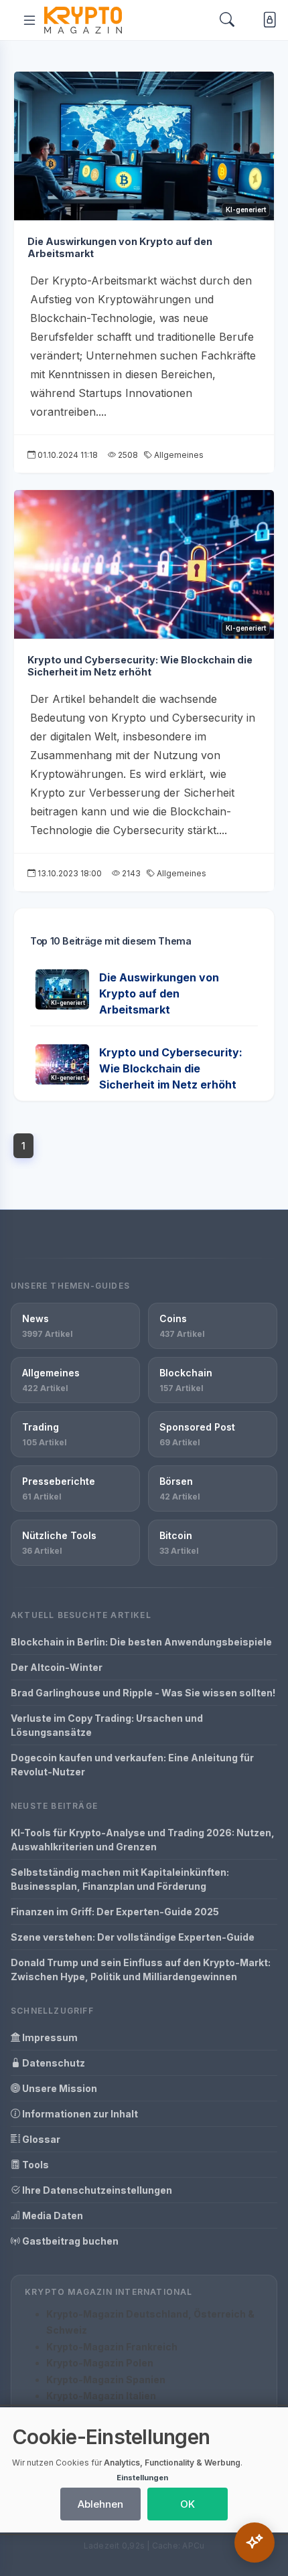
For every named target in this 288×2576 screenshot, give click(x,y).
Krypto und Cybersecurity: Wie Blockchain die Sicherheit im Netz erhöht (140, 666)
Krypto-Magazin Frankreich (112, 2347)
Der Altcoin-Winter (57, 1667)
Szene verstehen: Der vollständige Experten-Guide (133, 1937)
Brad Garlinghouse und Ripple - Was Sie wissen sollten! (143, 1693)
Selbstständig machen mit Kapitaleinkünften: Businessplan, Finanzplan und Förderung (120, 1879)
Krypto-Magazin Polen (100, 2363)
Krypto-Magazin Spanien (106, 2380)
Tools (34, 2165)
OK (188, 2504)
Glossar (40, 2139)
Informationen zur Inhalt (79, 2114)
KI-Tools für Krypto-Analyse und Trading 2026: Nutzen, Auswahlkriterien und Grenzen (143, 1840)
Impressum (49, 2037)
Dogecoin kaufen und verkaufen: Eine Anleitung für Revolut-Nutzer (132, 1765)
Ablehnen (100, 2504)
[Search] (227, 20)
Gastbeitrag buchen (69, 2241)
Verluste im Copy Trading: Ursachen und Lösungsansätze (107, 1725)
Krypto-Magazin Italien (101, 2396)
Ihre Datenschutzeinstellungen (96, 2190)
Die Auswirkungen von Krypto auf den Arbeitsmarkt (159, 993)
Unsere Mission (59, 2088)
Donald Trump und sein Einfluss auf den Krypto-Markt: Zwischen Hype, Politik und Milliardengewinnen (141, 1969)
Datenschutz (53, 2063)
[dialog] (144, 2470)
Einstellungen (142, 2478)
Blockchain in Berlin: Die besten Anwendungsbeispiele (141, 1642)
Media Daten (52, 2216)
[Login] (267, 20)
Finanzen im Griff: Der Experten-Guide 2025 (115, 1912)
